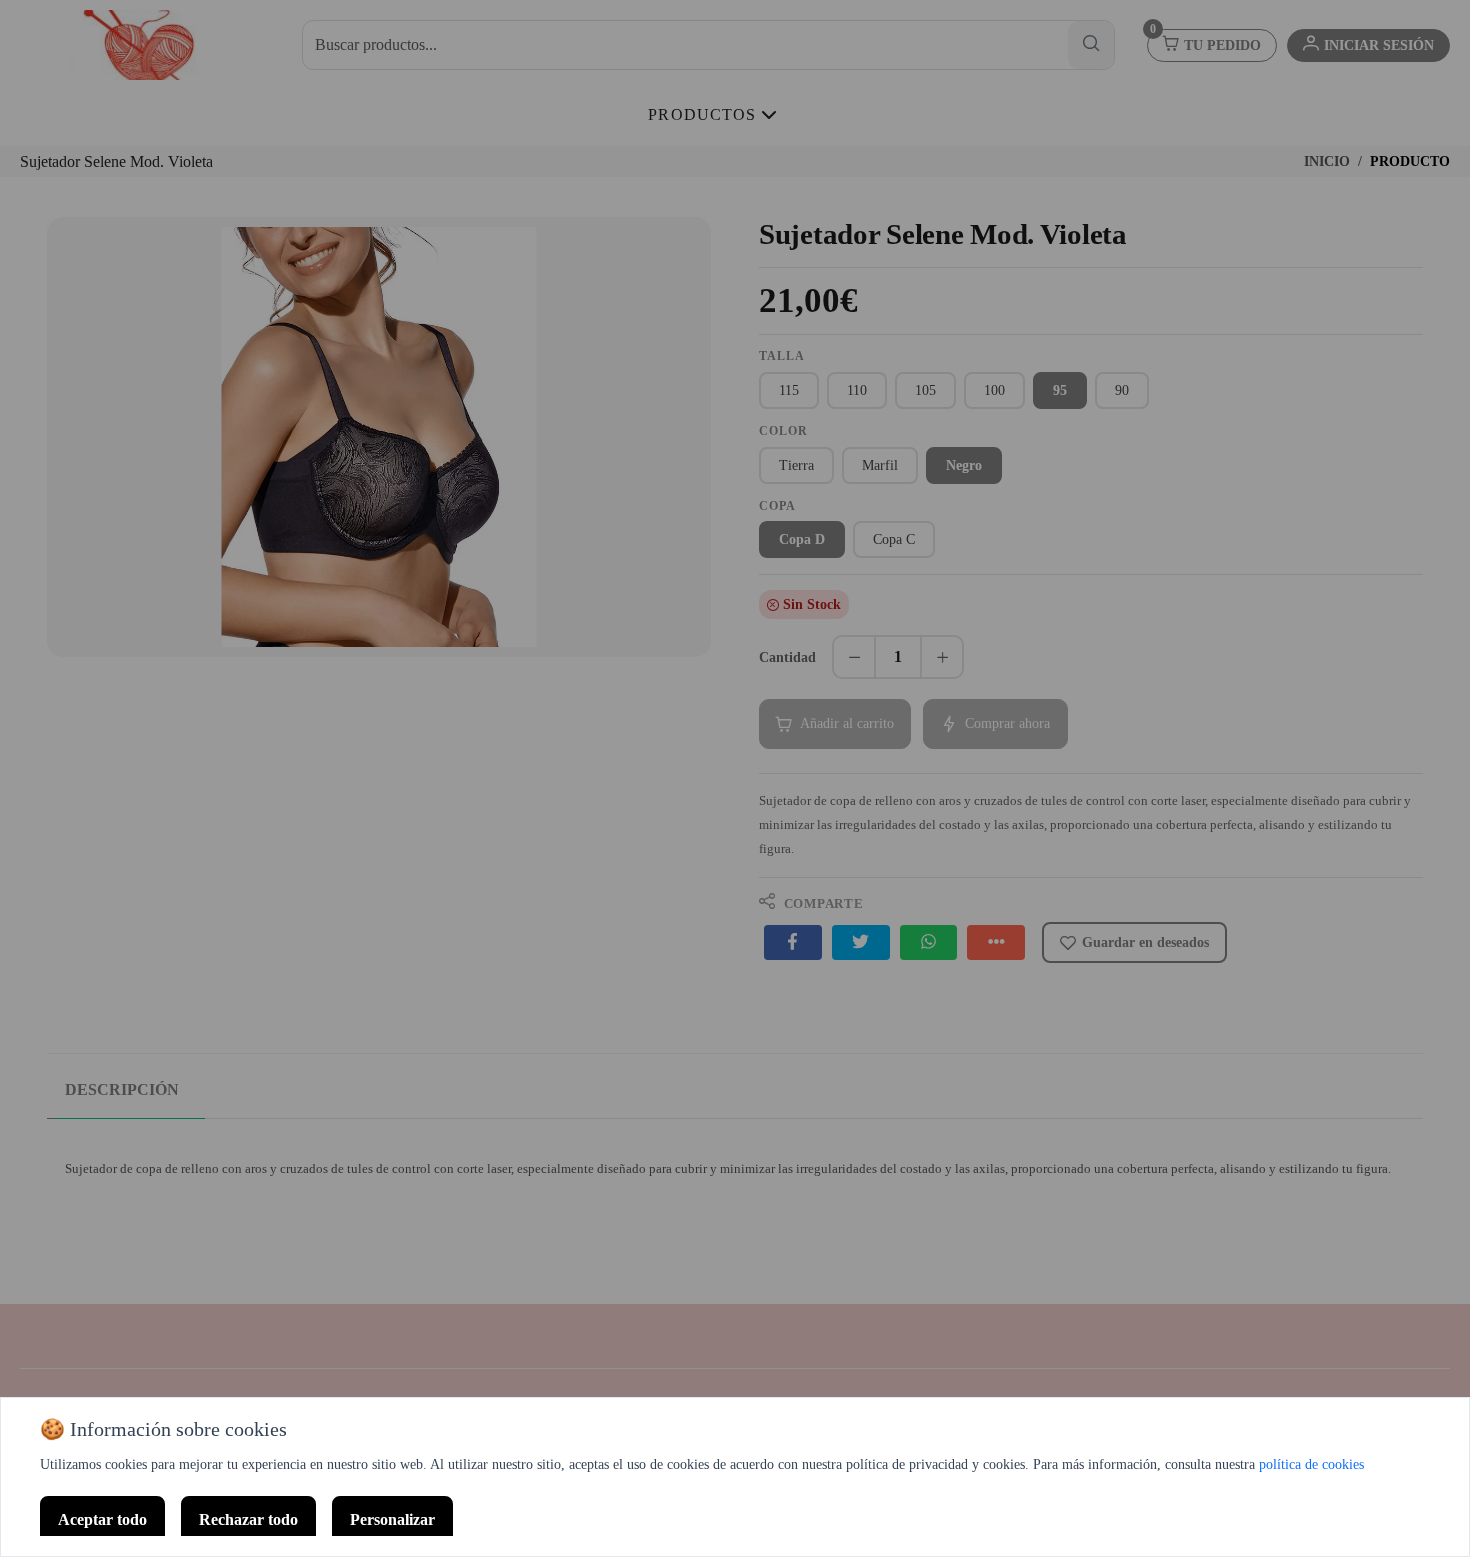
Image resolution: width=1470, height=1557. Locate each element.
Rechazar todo (248, 1519)
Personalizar (392, 1519)
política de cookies (1311, 1464)
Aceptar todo (102, 1519)
